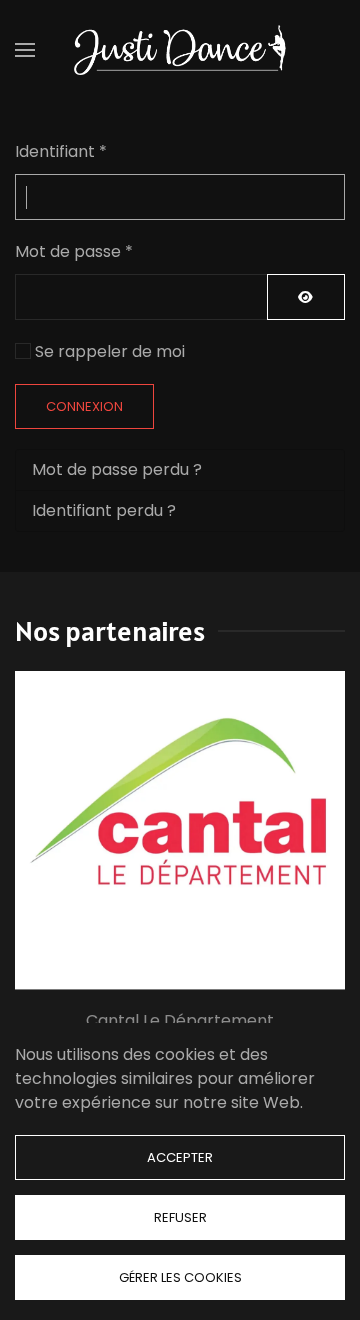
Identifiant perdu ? (104, 510)
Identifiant (61, 151)
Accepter (180, 1157)
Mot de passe (74, 251)
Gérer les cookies (180, 1277)
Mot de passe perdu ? (117, 469)
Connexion (84, 406)
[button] (25, 50)
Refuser (180, 1217)
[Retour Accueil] (180, 50)
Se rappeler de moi (110, 351)
